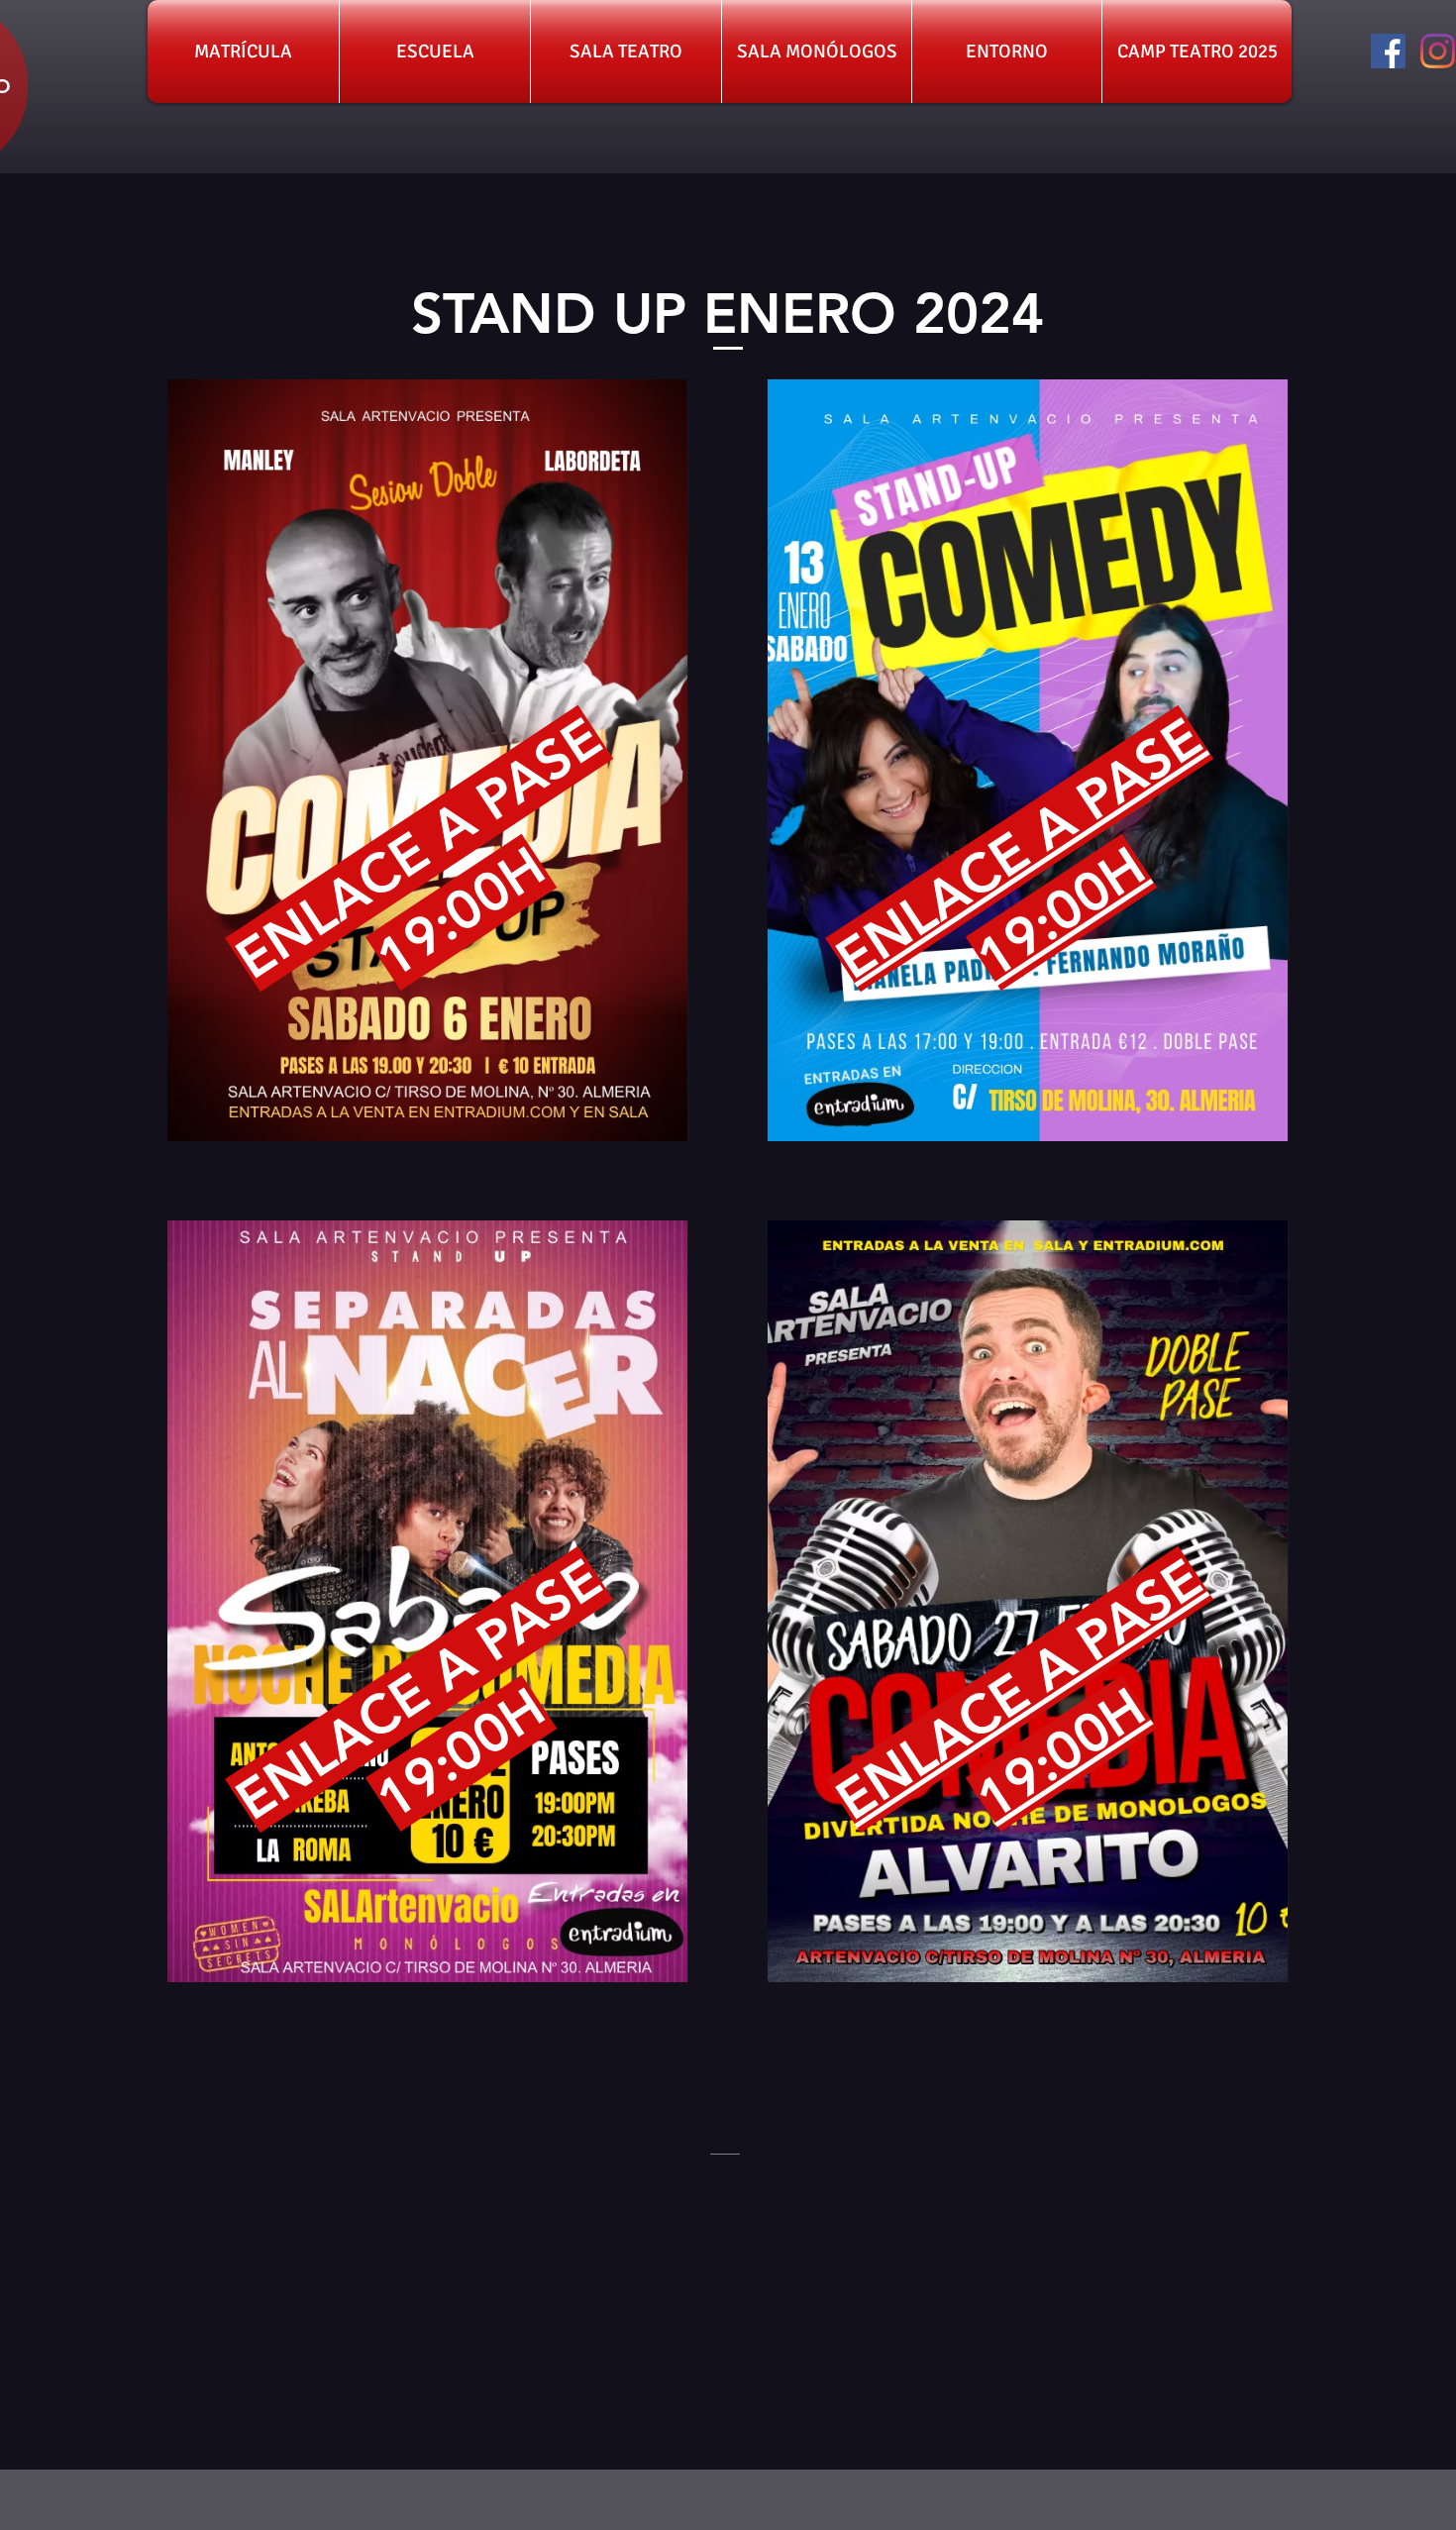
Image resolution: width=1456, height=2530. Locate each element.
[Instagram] (1438, 51)
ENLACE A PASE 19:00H (1019, 1689)
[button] (243, 52)
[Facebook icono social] (1388, 51)
